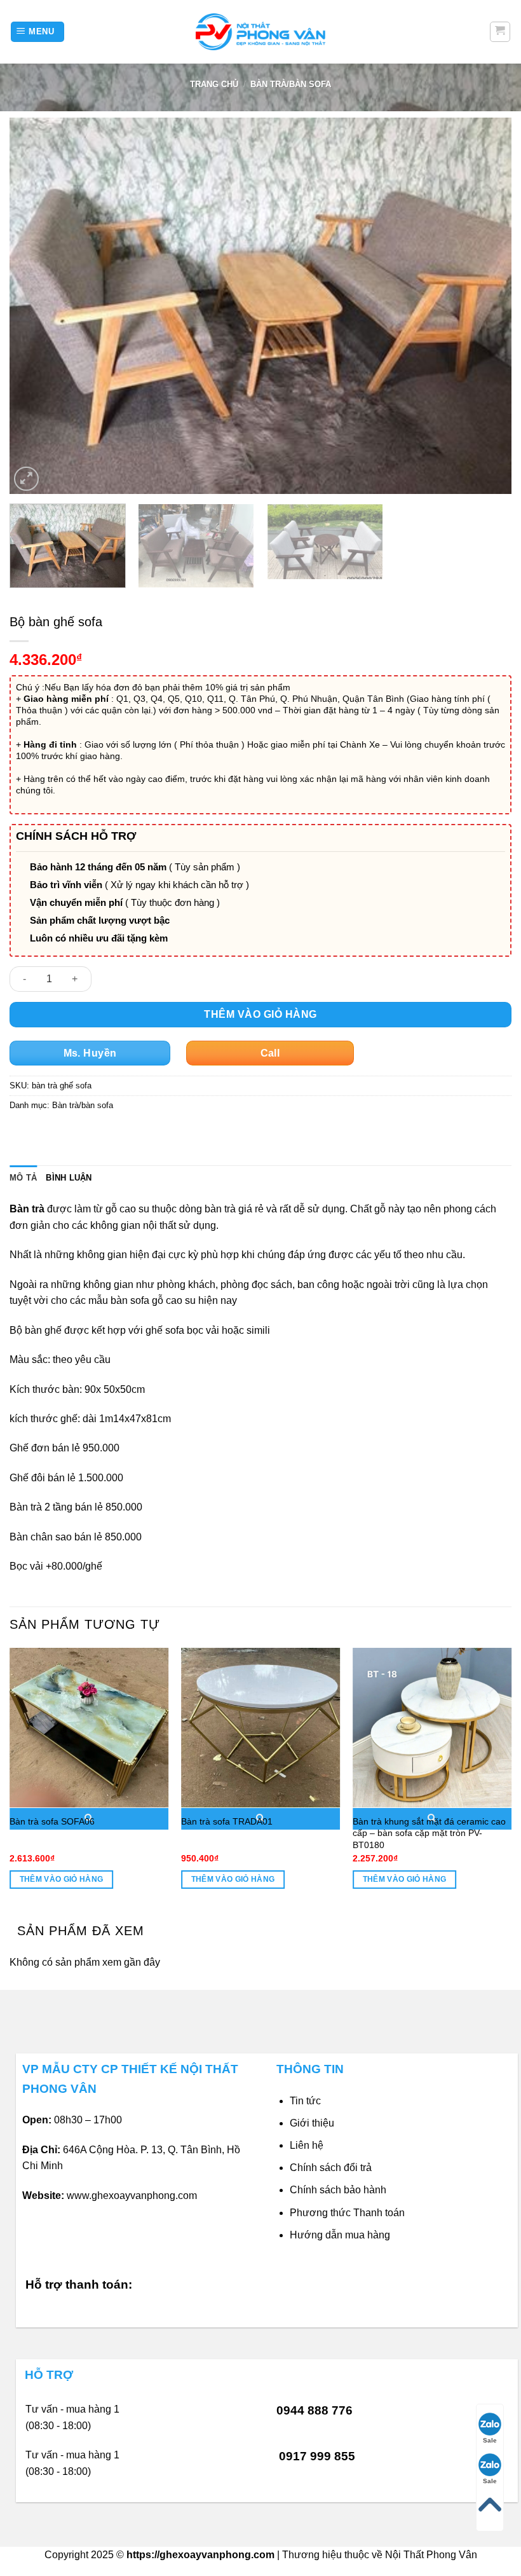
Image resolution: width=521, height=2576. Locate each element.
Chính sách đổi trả (331, 2168)
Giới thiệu (312, 2123)
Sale (490, 2440)
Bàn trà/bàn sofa (291, 84)
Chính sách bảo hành (338, 2190)
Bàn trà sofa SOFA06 (52, 1821)
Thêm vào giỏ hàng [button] (62, 1879)
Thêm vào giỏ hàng (260, 1014)
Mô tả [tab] (23, 1178)
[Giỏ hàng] (500, 32)
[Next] (485, 306)
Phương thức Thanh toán (347, 2213)
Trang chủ (214, 84)
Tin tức (305, 2101)
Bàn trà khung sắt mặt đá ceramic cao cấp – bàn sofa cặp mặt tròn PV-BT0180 (429, 1833)
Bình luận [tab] (69, 1178)
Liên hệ (307, 2145)
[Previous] (36, 306)
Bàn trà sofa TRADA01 (227, 1821)
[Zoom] (26, 479)
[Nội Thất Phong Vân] (260, 31)
